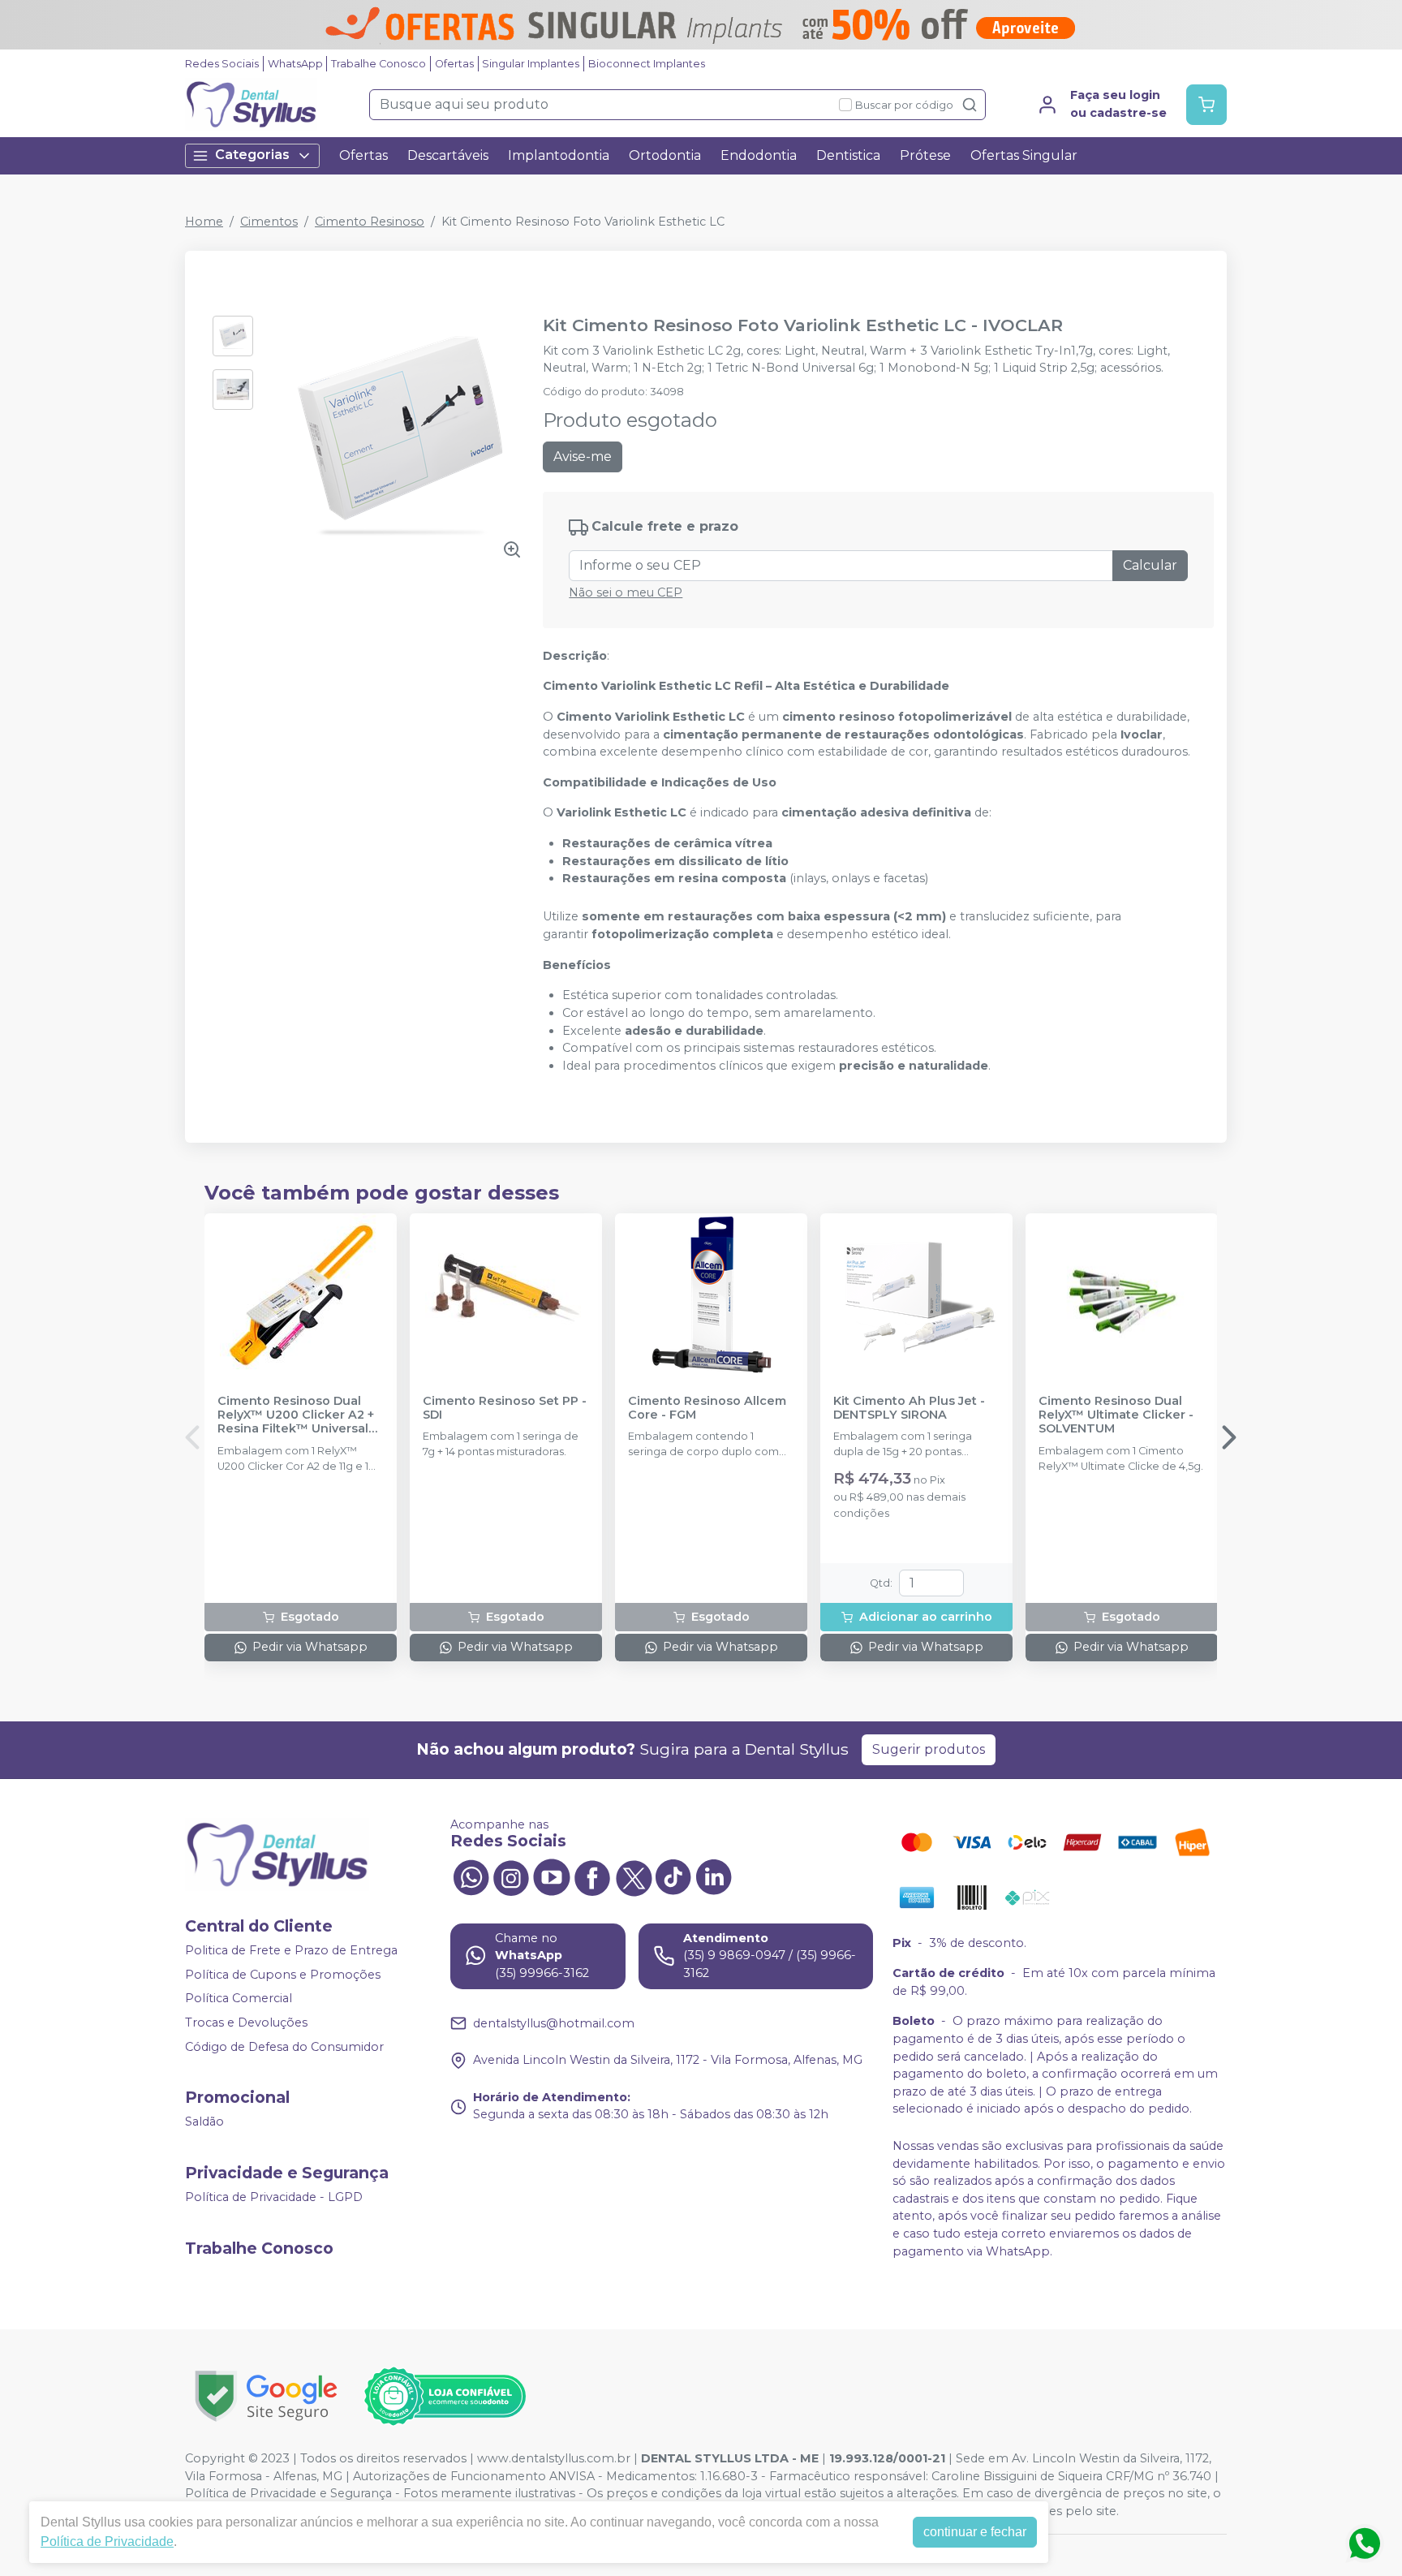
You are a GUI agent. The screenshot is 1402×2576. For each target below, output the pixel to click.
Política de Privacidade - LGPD (274, 2197)
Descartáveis (448, 155)
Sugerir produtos (929, 1749)
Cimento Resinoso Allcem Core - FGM (707, 1408)
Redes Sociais (222, 64)
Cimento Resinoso (370, 222)
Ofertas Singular (1024, 155)
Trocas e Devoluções (246, 2022)
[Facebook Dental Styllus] (592, 1876)
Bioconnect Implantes (647, 64)
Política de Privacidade (107, 2542)
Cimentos (269, 222)
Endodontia (759, 155)
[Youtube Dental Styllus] (552, 1876)
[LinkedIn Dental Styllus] (714, 1876)
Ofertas (454, 64)
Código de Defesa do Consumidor (284, 2047)
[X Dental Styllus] (633, 1876)
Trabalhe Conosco (378, 64)
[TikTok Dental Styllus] (673, 1876)
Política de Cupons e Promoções (283, 1975)
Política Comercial (239, 1999)
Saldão (204, 2122)
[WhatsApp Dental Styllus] (471, 1876)
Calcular (1150, 565)
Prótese (925, 155)
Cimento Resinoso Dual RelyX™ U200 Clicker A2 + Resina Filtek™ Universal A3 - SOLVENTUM (296, 1415)
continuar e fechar (975, 2532)
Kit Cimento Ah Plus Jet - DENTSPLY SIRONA (909, 1408)
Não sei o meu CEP (626, 592)
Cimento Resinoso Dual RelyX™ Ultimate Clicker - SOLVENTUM (1116, 1415)
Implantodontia (559, 155)
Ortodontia (665, 155)
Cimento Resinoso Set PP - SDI (505, 1408)
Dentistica (848, 155)
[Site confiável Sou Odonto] (445, 2397)
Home (204, 222)
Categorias (252, 155)
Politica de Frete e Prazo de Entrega (291, 1950)
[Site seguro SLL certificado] (266, 2396)
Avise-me (583, 457)
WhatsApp (295, 64)
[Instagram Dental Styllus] (511, 1876)
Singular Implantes (531, 64)
